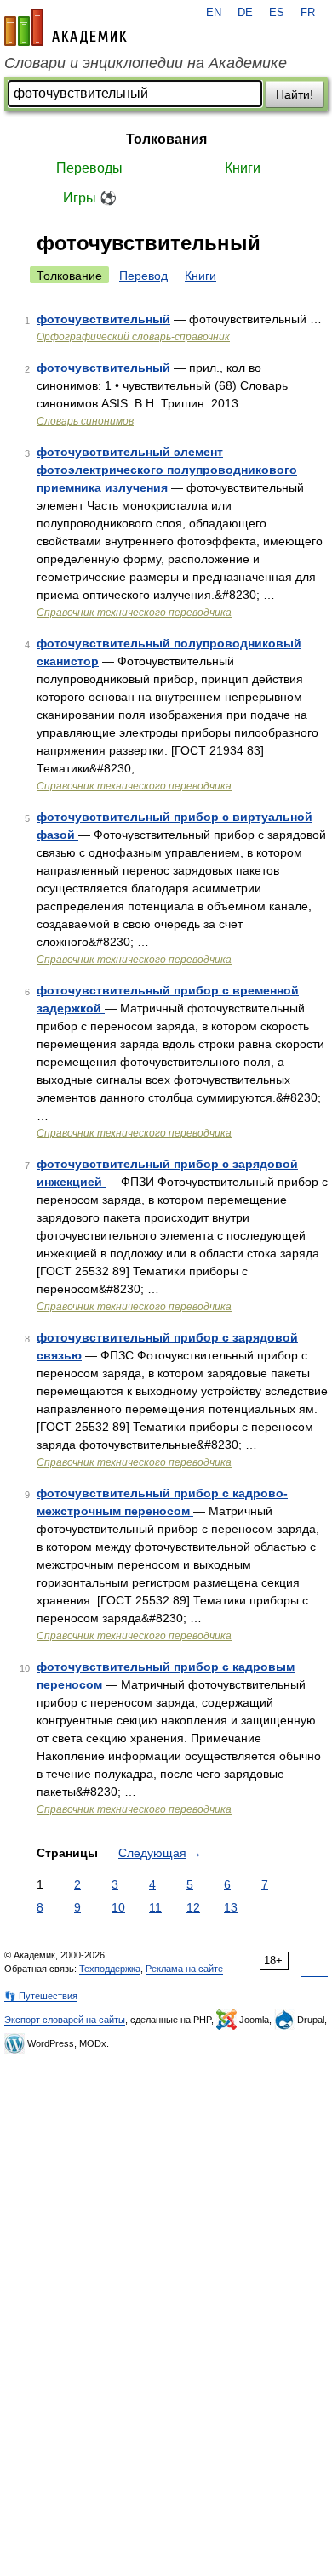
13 (231, 1907)
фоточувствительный (103, 319)
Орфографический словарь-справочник (133, 337)
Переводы (89, 168)
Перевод (143, 276)
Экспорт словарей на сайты (65, 2020)
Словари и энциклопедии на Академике (146, 63)
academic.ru (66, 27)
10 (118, 1907)
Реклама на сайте (184, 1969)
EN (214, 13)
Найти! (295, 94)
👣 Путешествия (41, 1996)
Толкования (166, 139)
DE (245, 13)
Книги (243, 168)
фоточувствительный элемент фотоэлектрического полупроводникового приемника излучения (167, 470)
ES (277, 13)
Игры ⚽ (90, 198)
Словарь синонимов (85, 421)
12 (193, 1907)
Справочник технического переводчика (134, 613)
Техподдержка (110, 1969)
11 (155, 1907)
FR (308, 13)
